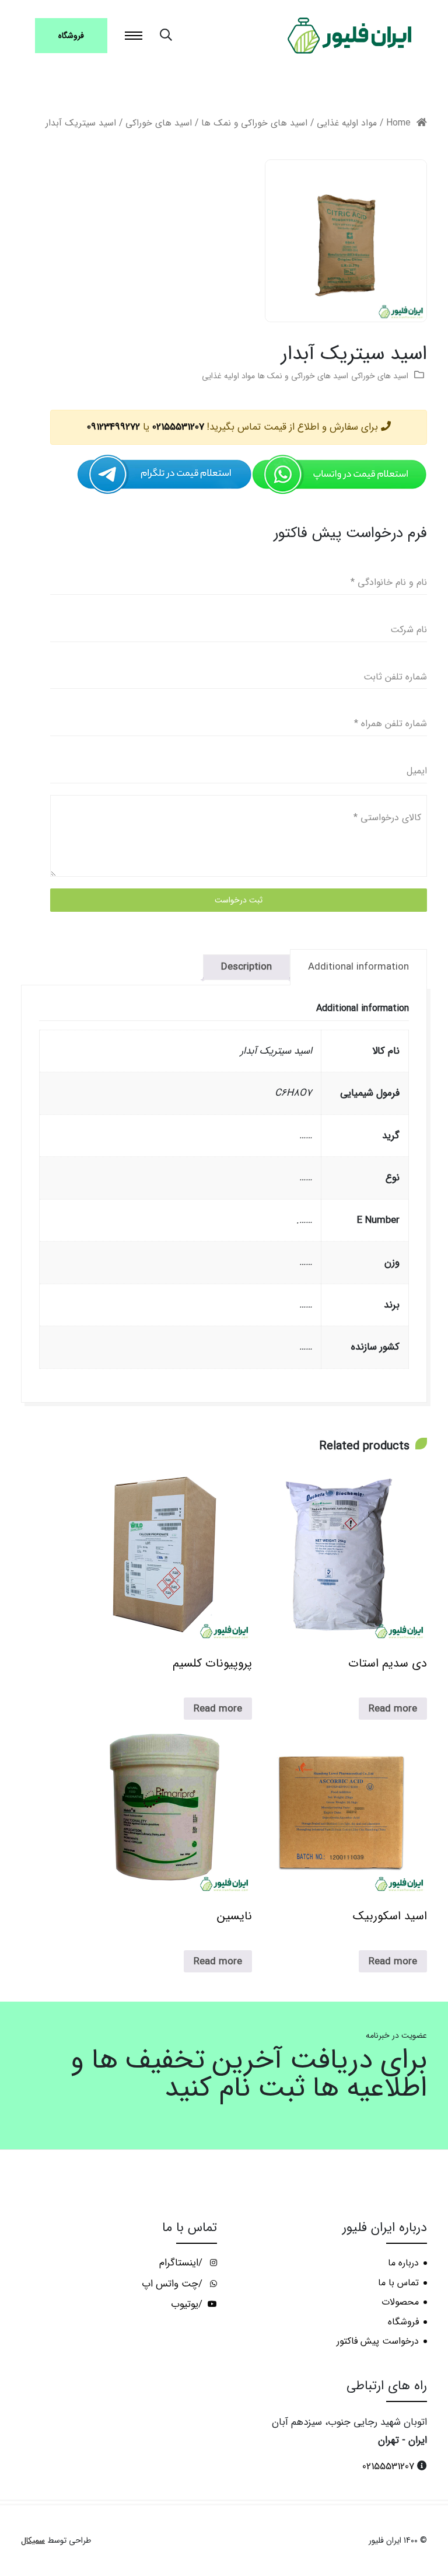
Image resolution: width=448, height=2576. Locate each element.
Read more (393, 1709)
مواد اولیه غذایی (347, 123)
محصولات (400, 2302)
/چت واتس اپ (174, 2284)
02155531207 (178, 427)
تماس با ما (398, 2283)
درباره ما (403, 2263)
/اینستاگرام (182, 2263)
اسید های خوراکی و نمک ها (254, 123)
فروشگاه (71, 36)
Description (246, 967)
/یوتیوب (188, 2305)
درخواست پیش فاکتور (378, 2341)
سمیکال (33, 2541)
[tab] (358, 967)
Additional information (358, 967)
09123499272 (113, 427)
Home (398, 123)
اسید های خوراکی (159, 123)
